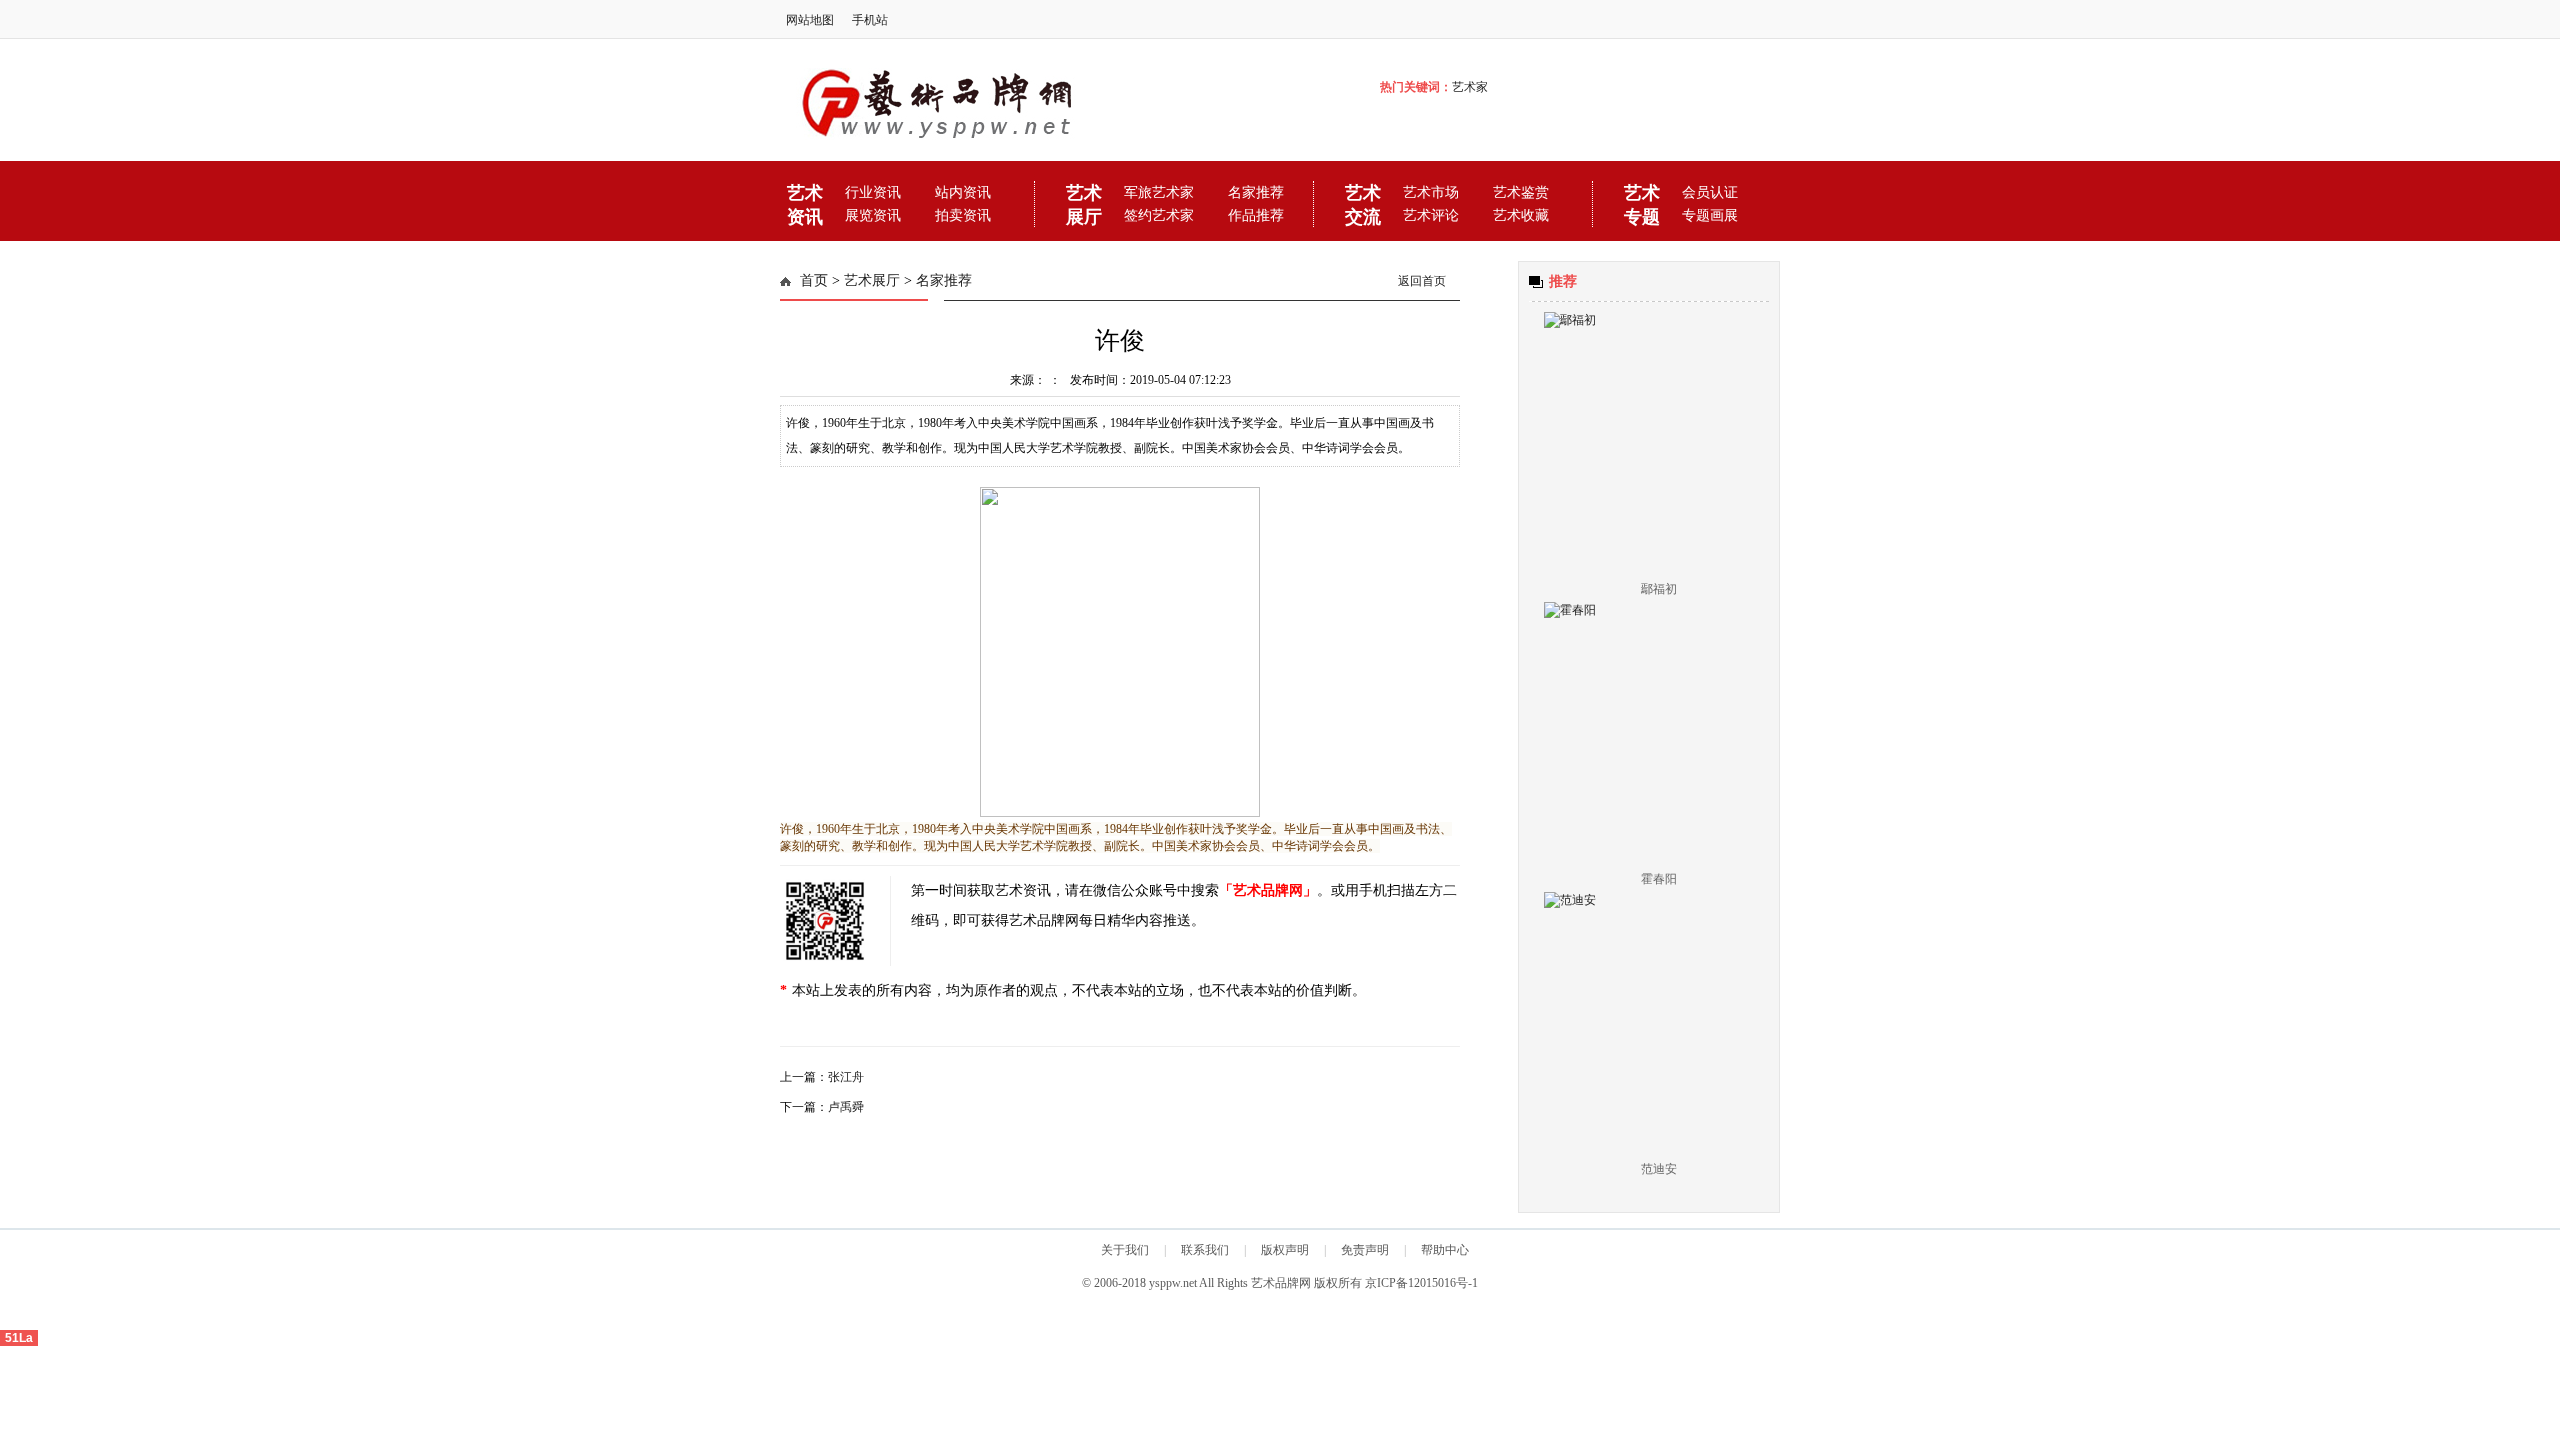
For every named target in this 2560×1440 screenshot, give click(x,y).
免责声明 (1365, 1250)
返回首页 (1422, 281)
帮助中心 (1445, 1250)
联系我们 (1205, 1250)
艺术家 (1470, 87)
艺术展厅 (872, 280)
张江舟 (846, 1077)
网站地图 (810, 20)
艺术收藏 (1521, 215)
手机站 (870, 20)
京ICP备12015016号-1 (1420, 1283)
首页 (814, 280)
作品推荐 (1256, 215)
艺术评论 (1431, 215)
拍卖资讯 (963, 215)
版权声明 (1285, 1250)
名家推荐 (944, 280)
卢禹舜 (846, 1107)
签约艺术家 (1159, 215)
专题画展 (1710, 215)
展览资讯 (873, 215)
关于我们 (1125, 1250)
